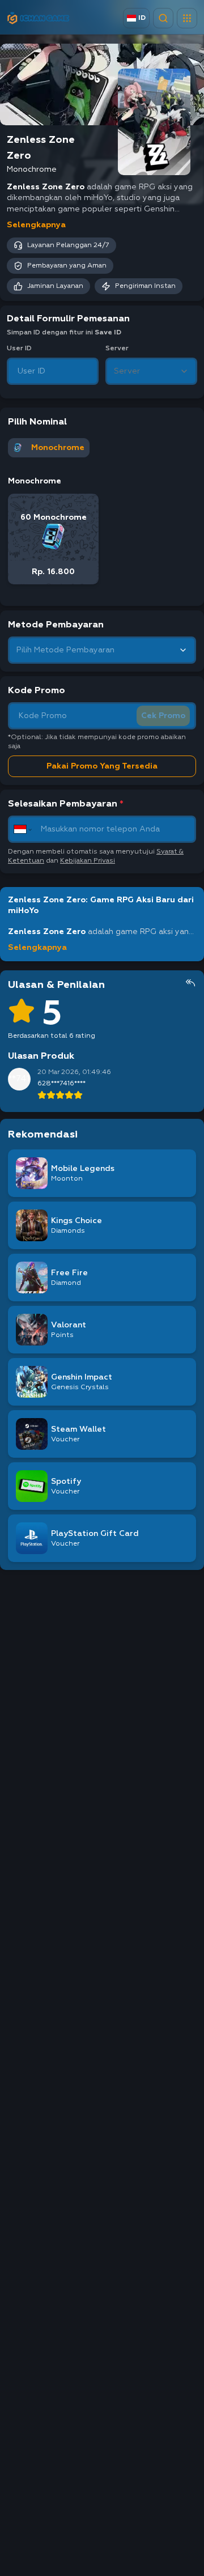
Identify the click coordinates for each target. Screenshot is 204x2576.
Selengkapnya (36, 225)
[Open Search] (163, 18)
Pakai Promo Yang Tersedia (102, 766)
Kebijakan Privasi (88, 861)
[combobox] (151, 371)
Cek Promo (163, 716)
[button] (187, 18)
